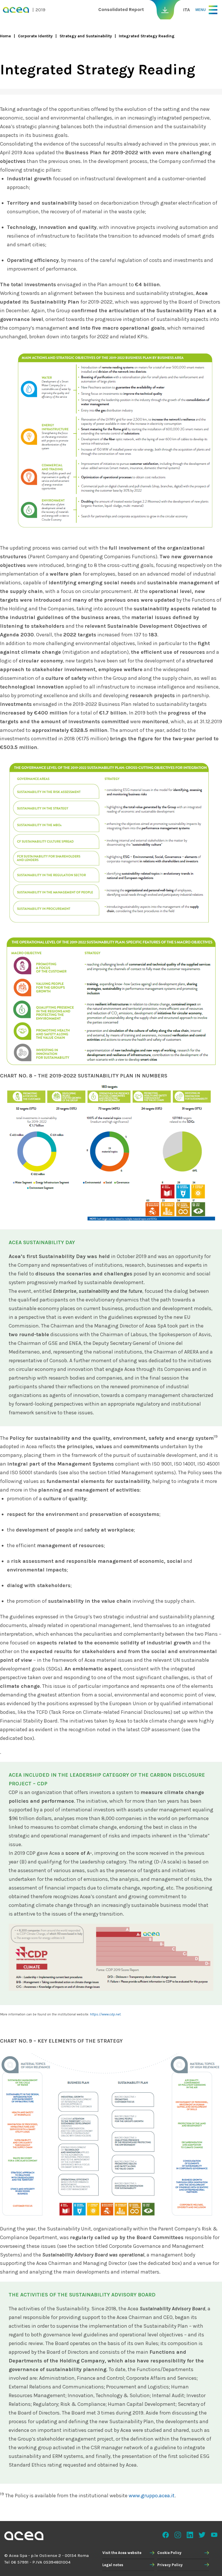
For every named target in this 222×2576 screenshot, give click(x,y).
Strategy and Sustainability (86, 36)
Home (5, 36)
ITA (187, 10)
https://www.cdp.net (105, 2014)
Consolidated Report (121, 9)
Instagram (178, 2535)
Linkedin (190, 2535)
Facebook (166, 2535)
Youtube (214, 2535)
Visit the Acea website (122, 2553)
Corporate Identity (35, 36)
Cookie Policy (169, 2553)
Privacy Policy (170, 2565)
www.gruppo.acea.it (152, 2496)
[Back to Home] (24, 2537)
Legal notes (113, 2565)
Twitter (202, 2535)
